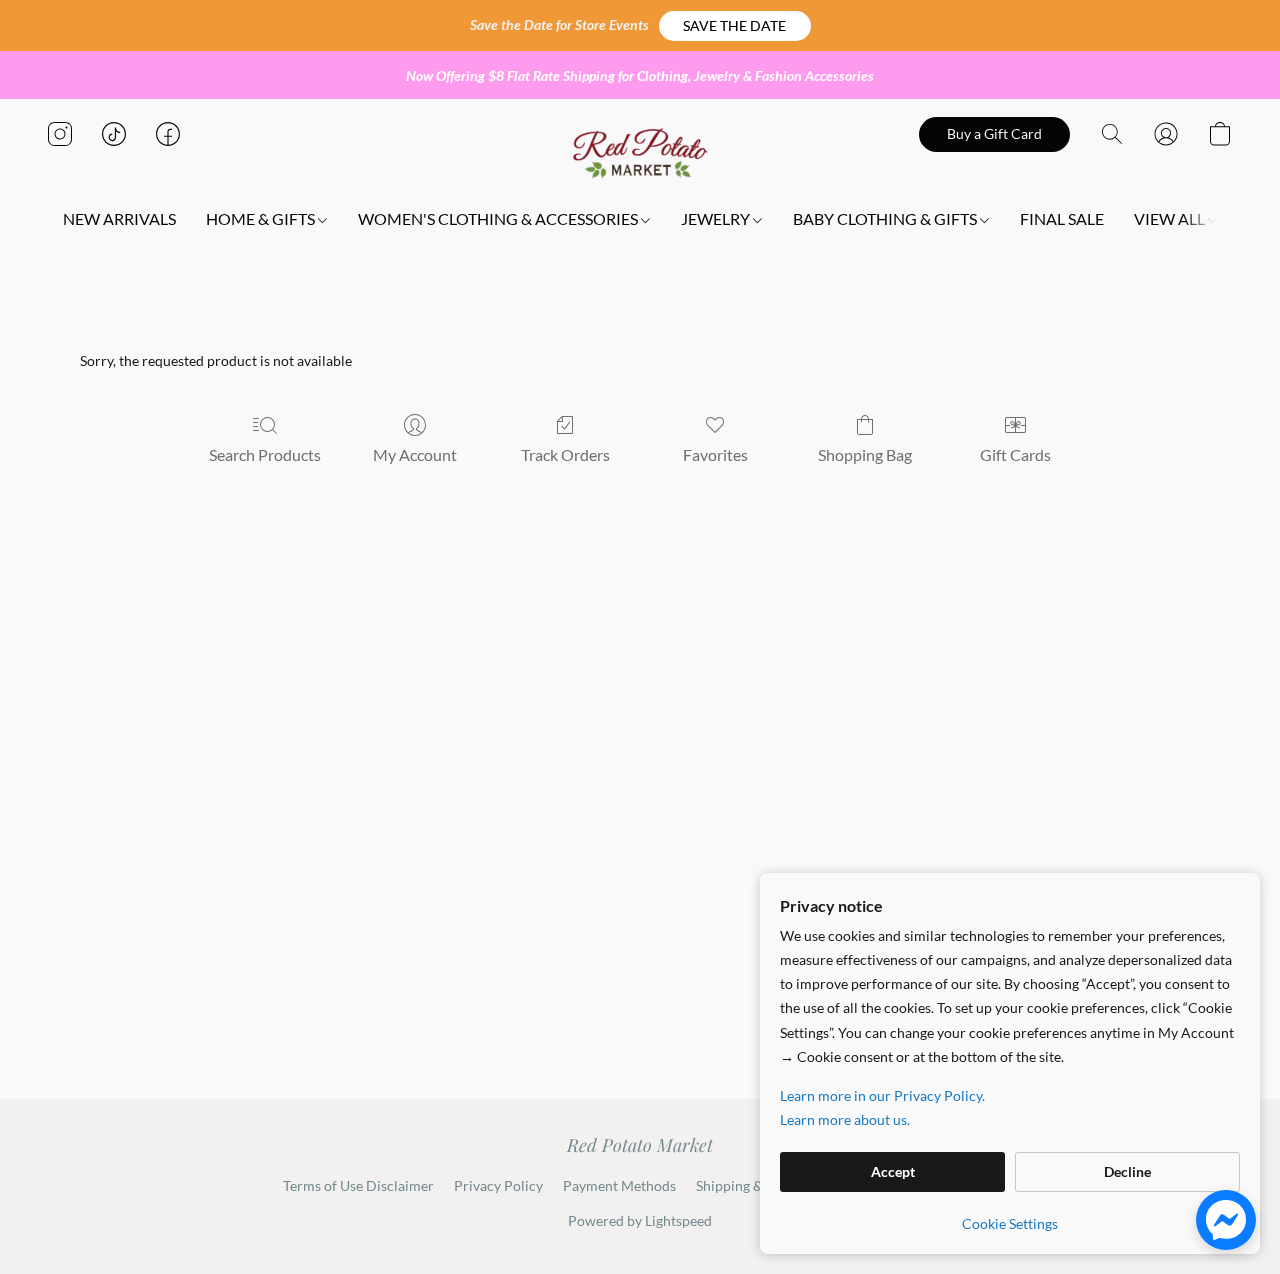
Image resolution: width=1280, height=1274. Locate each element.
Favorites (715, 454)
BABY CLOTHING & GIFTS (886, 218)
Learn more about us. (845, 1119)
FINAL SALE (1062, 218)
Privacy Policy (498, 1185)
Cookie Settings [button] (1010, 1223)
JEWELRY (717, 218)
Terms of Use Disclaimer (358, 1185)
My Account (415, 454)
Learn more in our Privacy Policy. (882, 1095)
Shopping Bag (865, 454)
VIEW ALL (1171, 218)
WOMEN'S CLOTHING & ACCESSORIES (499, 218)
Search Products (265, 454)
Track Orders (565, 454)
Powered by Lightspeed (640, 1220)
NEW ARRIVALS (119, 218)
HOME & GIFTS (262, 218)
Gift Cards (1015, 454)
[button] (735, 26)
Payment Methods (619, 1185)
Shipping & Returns (755, 1185)
